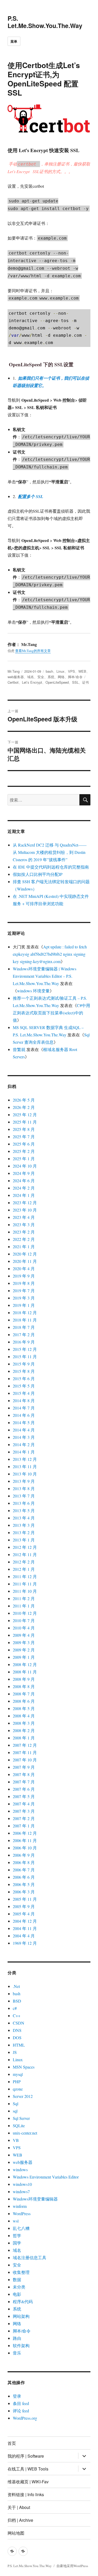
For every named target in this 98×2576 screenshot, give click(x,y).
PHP (17, 2082)
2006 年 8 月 (24, 1862)
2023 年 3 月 (24, 1225)
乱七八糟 (21, 2228)
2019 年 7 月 (24, 1290)
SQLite (19, 2126)
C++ (17, 2016)
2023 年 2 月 (24, 1232)
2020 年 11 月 (25, 1261)
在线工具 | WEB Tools (28, 2469)
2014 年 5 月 (24, 1422)
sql (15, 2111)
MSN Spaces (24, 2067)
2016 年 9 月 (24, 1342)
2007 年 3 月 (24, 1811)
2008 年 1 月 (24, 1738)
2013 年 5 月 (24, 1510)
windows (20, 2169)
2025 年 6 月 (24, 1144)
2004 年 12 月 (25, 1921)
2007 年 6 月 (24, 1789)
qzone (18, 2089)
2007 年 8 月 (24, 1774)
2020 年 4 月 (24, 1268)
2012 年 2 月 (24, 1562)
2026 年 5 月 (24, 1100)
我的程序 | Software (26, 2456)
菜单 (14, 41)
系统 (51, 677)
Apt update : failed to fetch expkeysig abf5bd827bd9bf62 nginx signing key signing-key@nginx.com (50, 954)
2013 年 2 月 (24, 1532)
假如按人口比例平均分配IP (38, 874)
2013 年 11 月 (25, 1466)
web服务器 (16, 677)
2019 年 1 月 (24, 1305)
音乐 (17, 2353)
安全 (41, 677)
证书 (85, 682)
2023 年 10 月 (25, 1210)
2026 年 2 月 (24, 1107)
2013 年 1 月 (24, 1540)
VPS (71, 671)
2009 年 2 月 (24, 1650)
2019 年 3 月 (24, 1298)
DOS (17, 2038)
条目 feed (21, 2403)
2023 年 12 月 (25, 1203)
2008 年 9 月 (24, 1679)
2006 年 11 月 (25, 1840)
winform (20, 2206)
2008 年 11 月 (25, 1672)
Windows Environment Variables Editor (46, 2177)
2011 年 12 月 (25, 1576)
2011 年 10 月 (25, 1591)
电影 (17, 2294)
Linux (60, 671)
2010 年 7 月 (24, 1620)
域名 (31, 677)
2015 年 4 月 (24, 1393)
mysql (18, 2074)
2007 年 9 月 (24, 1767)
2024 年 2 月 (24, 1188)
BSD (17, 2001)
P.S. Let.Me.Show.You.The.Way (45, 22)
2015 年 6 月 (24, 1378)
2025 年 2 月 (24, 1151)
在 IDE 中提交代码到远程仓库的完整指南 (51, 867)
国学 (17, 2243)
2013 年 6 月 (24, 1503)
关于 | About (19, 2507)
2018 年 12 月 (25, 1312)
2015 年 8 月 (24, 1371)
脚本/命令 (75, 677)
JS (15, 2052)
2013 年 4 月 (24, 1518)
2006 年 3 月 (24, 1892)
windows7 (21, 2191)
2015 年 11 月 (25, 1356)
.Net (16, 1986)
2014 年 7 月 (24, 1408)
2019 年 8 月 (24, 1283)
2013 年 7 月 (24, 1496)
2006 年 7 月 (24, 1870)
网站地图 (16, 2533)
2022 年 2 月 (24, 1239)
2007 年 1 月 (24, 1826)
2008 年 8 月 (24, 1686)
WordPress (22, 2213)
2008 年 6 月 (24, 1701)
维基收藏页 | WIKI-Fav (28, 2482)
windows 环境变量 (33, 991)
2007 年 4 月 (24, 1804)
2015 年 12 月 (25, 1349)
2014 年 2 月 (24, 1444)
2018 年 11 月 (25, 1320)
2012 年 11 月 (25, 1554)
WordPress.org (25, 2418)
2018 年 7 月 (24, 1327)
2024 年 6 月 (24, 1181)
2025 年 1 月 (24, 1159)
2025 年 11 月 (25, 1122)
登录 (17, 2396)
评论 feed (21, 2411)
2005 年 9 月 (24, 1906)
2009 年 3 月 (24, 1642)
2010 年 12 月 (25, 1613)
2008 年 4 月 (24, 1716)
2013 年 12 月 (25, 1459)
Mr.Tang (14, 671)
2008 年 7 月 (24, 1694)
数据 (17, 2279)
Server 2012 (23, 2096)
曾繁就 (19, 1049)
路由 (17, 2338)
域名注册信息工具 (30, 2257)
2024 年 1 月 (24, 1195)
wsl (16, 2221)
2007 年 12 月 (25, 1745)
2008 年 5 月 (24, 1708)
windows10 (22, 2184)
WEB (82, 671)
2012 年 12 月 (25, 1547)
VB (16, 2140)
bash (49, 671)
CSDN (19, 2023)
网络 (61, 677)
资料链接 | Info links (26, 2494)
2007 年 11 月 (25, 1752)
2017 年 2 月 (24, 1334)
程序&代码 (23, 2301)
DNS (17, 2030)
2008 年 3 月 (24, 1723)
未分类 (19, 2287)
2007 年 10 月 (25, 1760)
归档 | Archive (20, 2520)
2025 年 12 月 (25, 1115)
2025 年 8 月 (24, 1129)
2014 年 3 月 (24, 1437)
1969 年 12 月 (25, 1943)
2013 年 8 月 (24, 1488)
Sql (16, 2104)
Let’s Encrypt (32, 682)
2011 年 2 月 (24, 1598)
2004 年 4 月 (24, 1936)
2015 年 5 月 (24, 1386)
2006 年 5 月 (24, 1884)
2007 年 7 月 (24, 1782)
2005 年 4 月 (24, 1914)
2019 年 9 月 (24, 1276)
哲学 (17, 2235)
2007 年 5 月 (24, 1796)
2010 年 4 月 (24, 1628)
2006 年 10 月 (25, 1848)
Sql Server (21, 2118)
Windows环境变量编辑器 (35, 2199)
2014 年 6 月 (24, 1415)
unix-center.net (25, 2133)
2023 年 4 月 (24, 1217)
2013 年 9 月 (24, 1481)
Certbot (13, 682)
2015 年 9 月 (24, 1364)
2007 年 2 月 (24, 1818)
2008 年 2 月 (24, 1730)
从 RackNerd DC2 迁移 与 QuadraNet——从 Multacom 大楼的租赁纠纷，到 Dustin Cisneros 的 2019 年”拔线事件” (50, 852)
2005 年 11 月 (25, 1899)
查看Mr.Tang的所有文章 (33, 651)
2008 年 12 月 (25, 1664)
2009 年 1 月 (24, 1657)
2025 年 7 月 (24, 1137)
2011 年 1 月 (24, 1606)
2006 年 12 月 (25, 1833)
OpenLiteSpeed (57, 682)
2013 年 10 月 (25, 1474)
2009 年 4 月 (24, 1635)
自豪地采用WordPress (72, 2566)
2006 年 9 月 (24, 1855)
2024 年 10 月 (25, 1166)
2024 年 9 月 (24, 1173)
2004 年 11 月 (25, 1928)
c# (15, 2008)
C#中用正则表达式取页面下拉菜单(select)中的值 (51, 1013)
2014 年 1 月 (24, 1452)
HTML (19, 2045)
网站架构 (21, 2316)
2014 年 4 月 (24, 1430)
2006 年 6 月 (24, 1877)
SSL (75, 682)
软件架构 (21, 2345)
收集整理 (21, 2272)
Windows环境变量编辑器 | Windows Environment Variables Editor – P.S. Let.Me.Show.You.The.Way (45, 976)
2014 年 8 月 (24, 1400)
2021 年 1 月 (24, 1246)
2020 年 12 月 (25, 1254)
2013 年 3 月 (24, 1525)
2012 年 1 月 (24, 1569)
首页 (12, 2443)
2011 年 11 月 (25, 1584)
